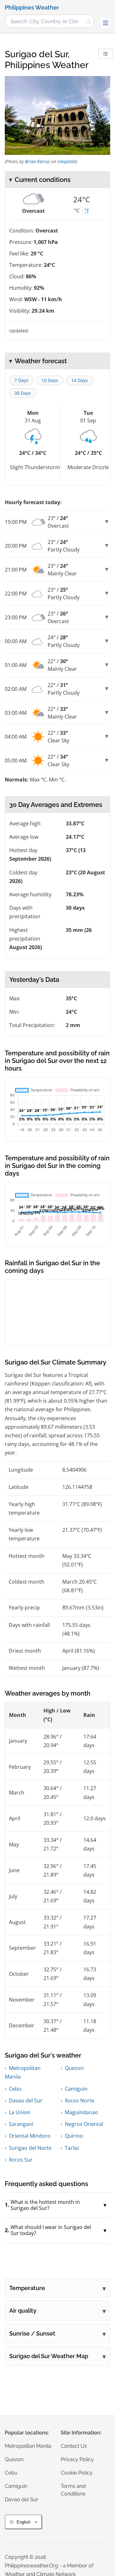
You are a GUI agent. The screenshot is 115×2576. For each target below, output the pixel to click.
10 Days (50, 380)
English (23, 2522)
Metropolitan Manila (28, 2446)
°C (77, 211)
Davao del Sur (26, 2100)
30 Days (23, 393)
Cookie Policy (77, 2473)
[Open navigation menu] (105, 23)
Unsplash (67, 161)
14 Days (80, 380)
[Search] (88, 21)
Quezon (74, 2068)
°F (87, 211)
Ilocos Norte (80, 2100)
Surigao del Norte (30, 2148)
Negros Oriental (84, 2124)
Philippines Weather (32, 8)
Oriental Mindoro (30, 2136)
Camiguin (76, 2089)
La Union (20, 2112)
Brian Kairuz (37, 161)
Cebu (15, 2089)
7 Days (21, 380)
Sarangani (21, 2124)
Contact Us (74, 2446)
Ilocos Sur (21, 2160)
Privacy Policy (77, 2459)
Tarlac (72, 2148)
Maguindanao (81, 2112)
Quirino (74, 2136)
